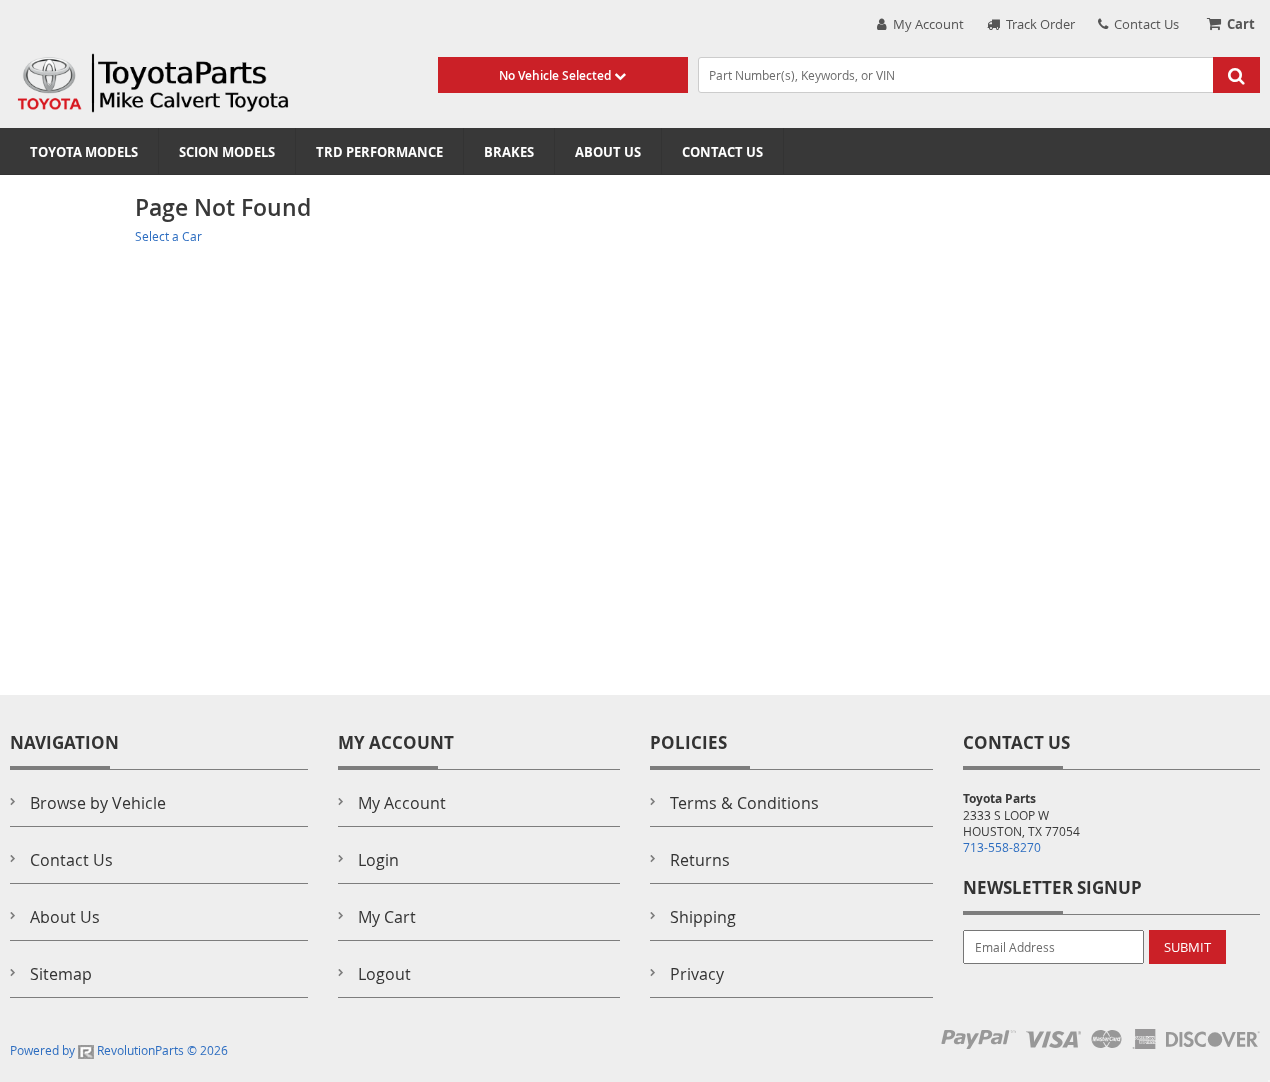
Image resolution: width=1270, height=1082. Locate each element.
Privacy (697, 974)
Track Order (1037, 24)
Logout (384, 974)
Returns (700, 860)
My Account (925, 24)
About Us (608, 152)
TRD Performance (379, 152)
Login (378, 860)
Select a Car (168, 236)
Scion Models (227, 152)
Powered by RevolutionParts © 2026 (119, 1050)
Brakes (509, 152)
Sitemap (61, 974)
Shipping (703, 917)
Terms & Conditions (744, 803)
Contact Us (1143, 24)
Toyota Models (84, 152)
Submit (1187, 947)
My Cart (387, 917)
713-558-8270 (1002, 847)
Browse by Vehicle (98, 803)
